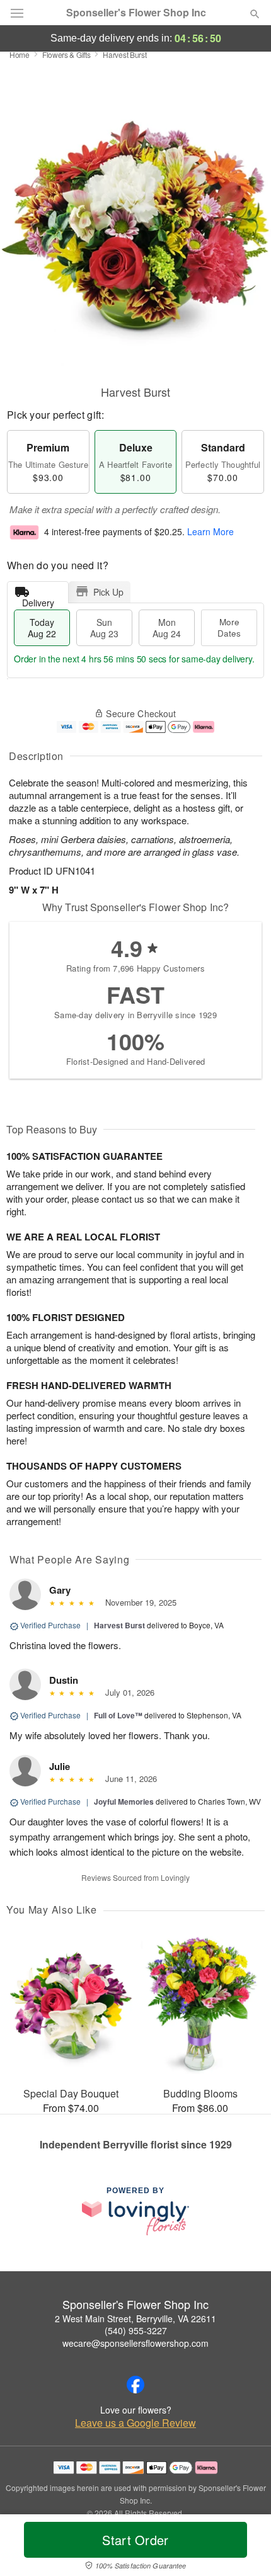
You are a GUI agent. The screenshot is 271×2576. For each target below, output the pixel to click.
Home (20, 54)
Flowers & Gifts (66, 54)
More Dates (229, 627)
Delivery (38, 600)
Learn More (210, 532)
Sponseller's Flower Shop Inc (136, 13)
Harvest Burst (119, 1625)
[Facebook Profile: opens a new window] (135, 2385)
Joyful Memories (124, 1801)
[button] (244, 2548)
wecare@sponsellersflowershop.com (135, 2343)
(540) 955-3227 (136, 2330)
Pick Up (108, 592)
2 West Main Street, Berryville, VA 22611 (135, 2318)
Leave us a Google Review (135, 2423)
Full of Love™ (118, 1715)
